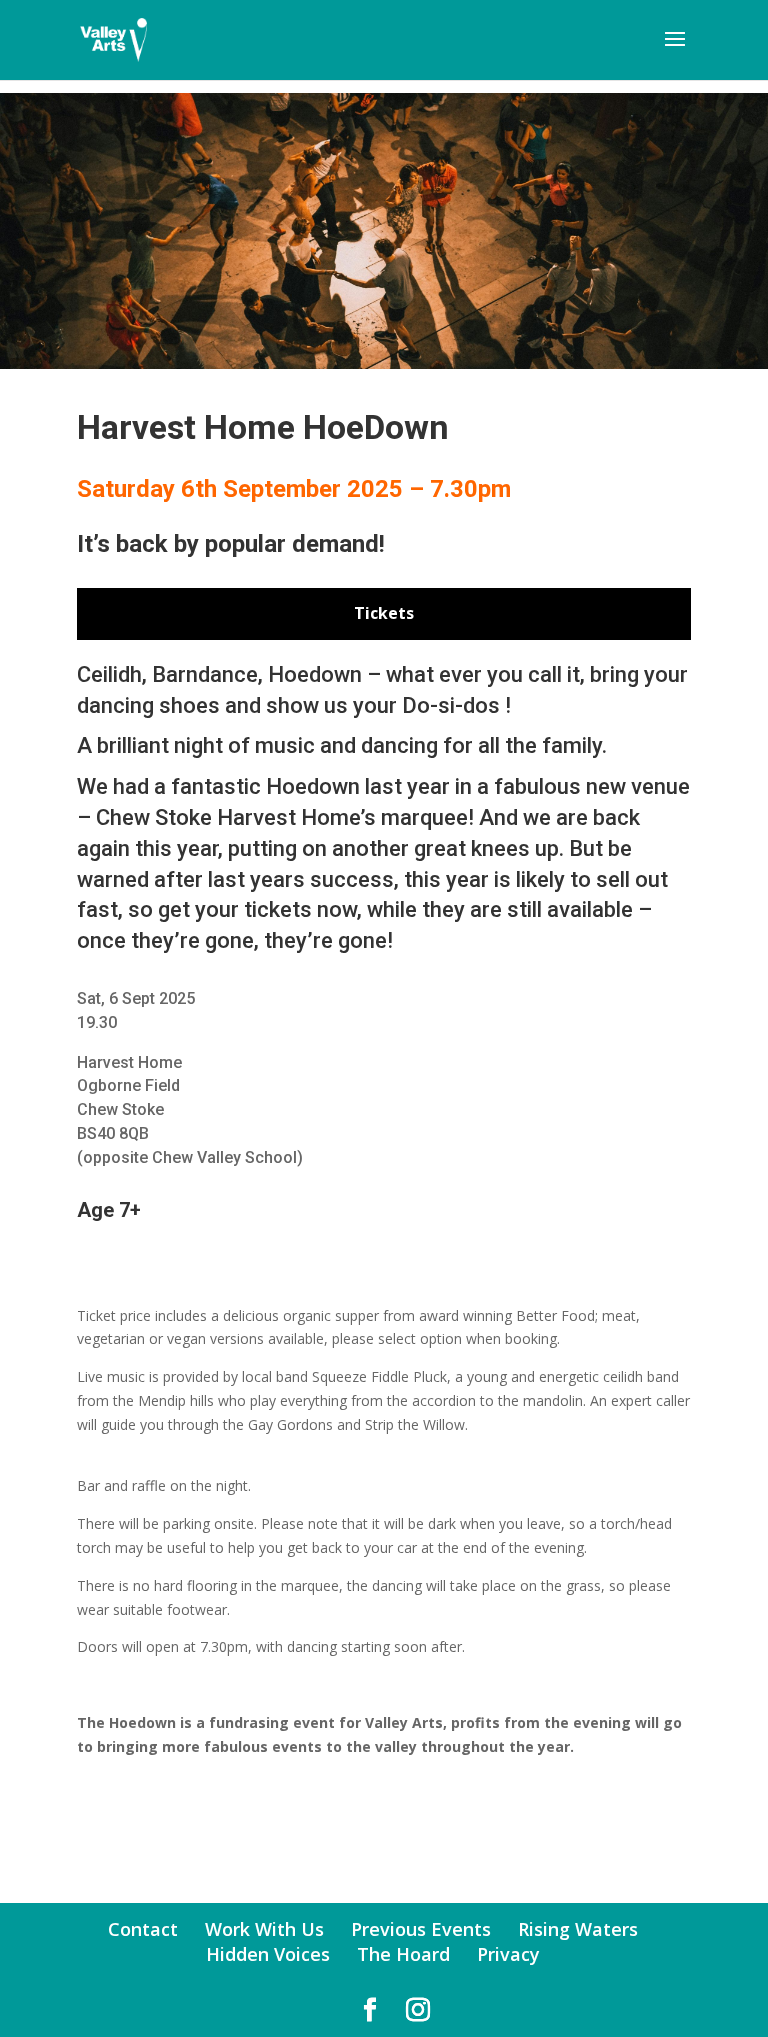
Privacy (508, 1954)
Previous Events (421, 1929)
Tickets (384, 613)
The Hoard (403, 1954)
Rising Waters (578, 1929)
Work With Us (264, 1929)
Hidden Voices (268, 1954)
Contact (143, 1929)
